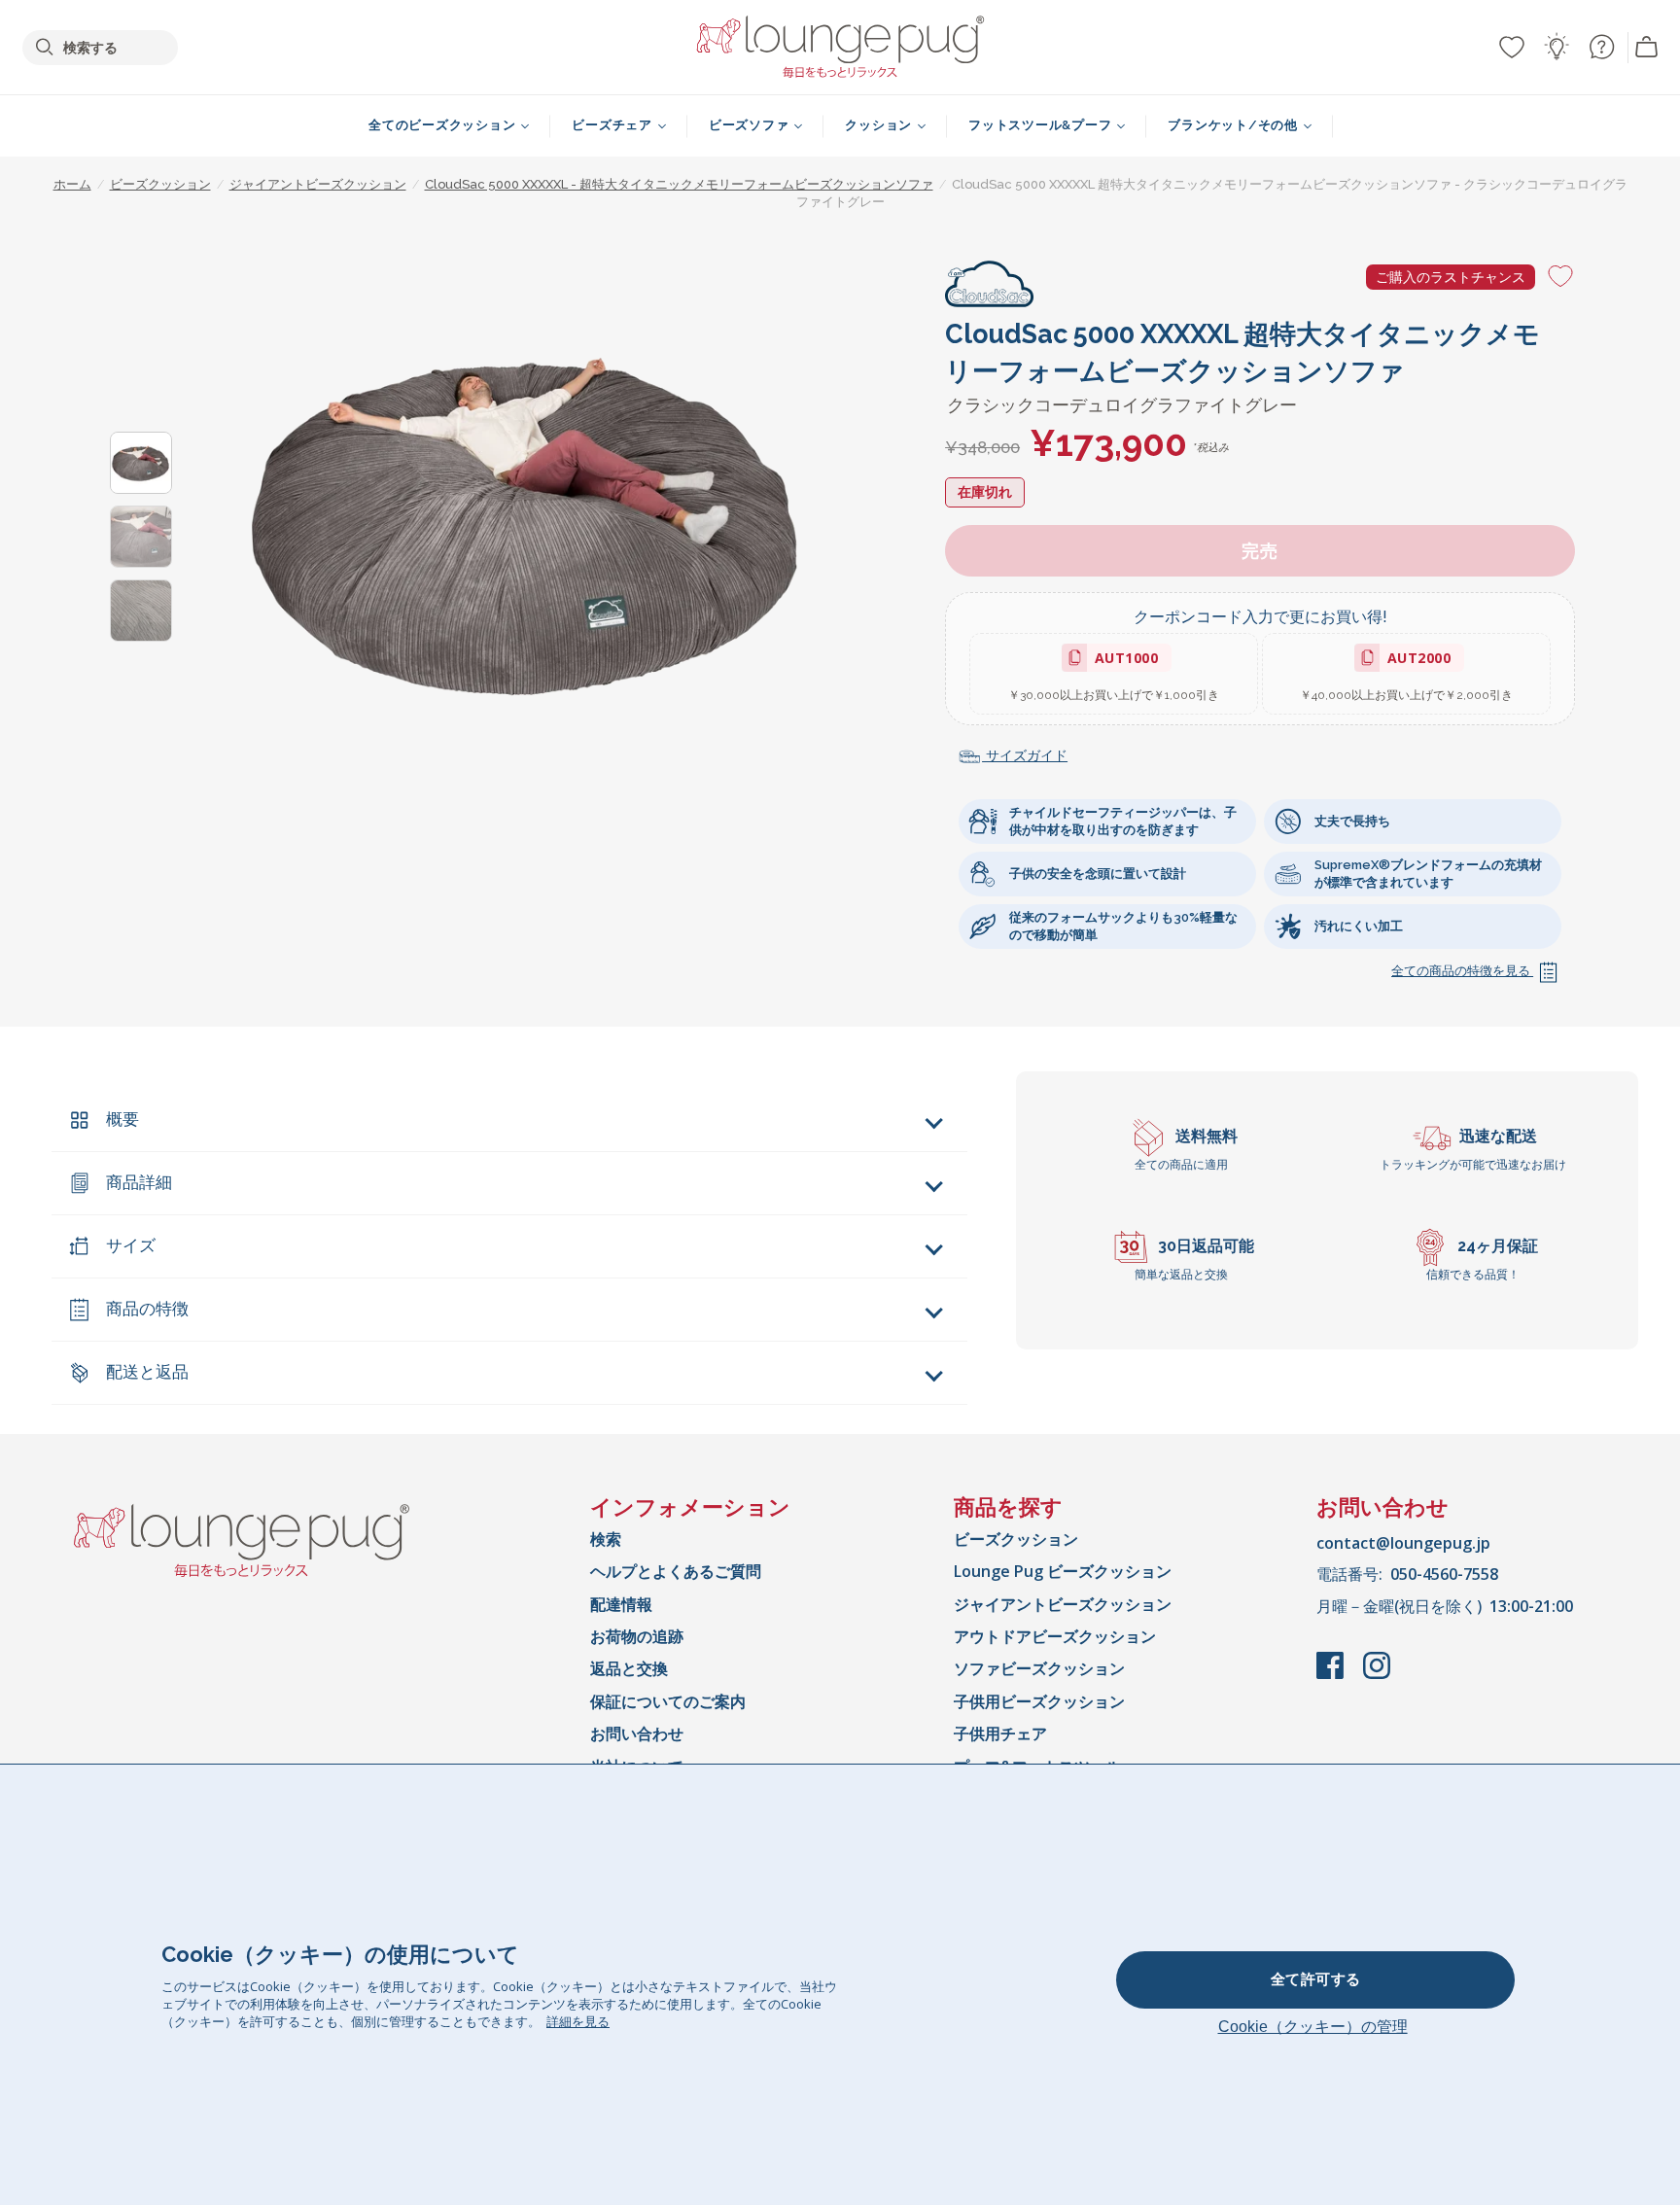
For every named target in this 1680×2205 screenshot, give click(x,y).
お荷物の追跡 (637, 1636)
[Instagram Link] (1377, 1675)
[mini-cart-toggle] (1647, 48)
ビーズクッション (1016, 1539)
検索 (606, 1539)
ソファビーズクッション (1039, 1668)
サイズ (131, 1245)
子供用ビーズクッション (1039, 1701)
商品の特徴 (147, 1309)
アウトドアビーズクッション (1055, 1636)
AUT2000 (1415, 661)
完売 (1260, 551)
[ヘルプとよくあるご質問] (1601, 47)
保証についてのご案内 (668, 1701)
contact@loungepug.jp (1403, 1543)
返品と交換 (629, 1668)
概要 (122, 1119)
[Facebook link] (1332, 1675)
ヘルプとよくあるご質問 (676, 1571)
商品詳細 (139, 1182)
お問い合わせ (637, 1733)
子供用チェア (1000, 1733)
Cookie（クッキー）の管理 (1313, 2027)
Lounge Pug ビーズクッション (1063, 1571)
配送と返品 (147, 1372)
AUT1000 (1122, 661)
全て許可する (1316, 1979)
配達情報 (621, 1604)
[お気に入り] (1512, 47)
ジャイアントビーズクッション (1063, 1604)
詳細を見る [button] (578, 2021)
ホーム (72, 184)
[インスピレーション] (1557, 47)
